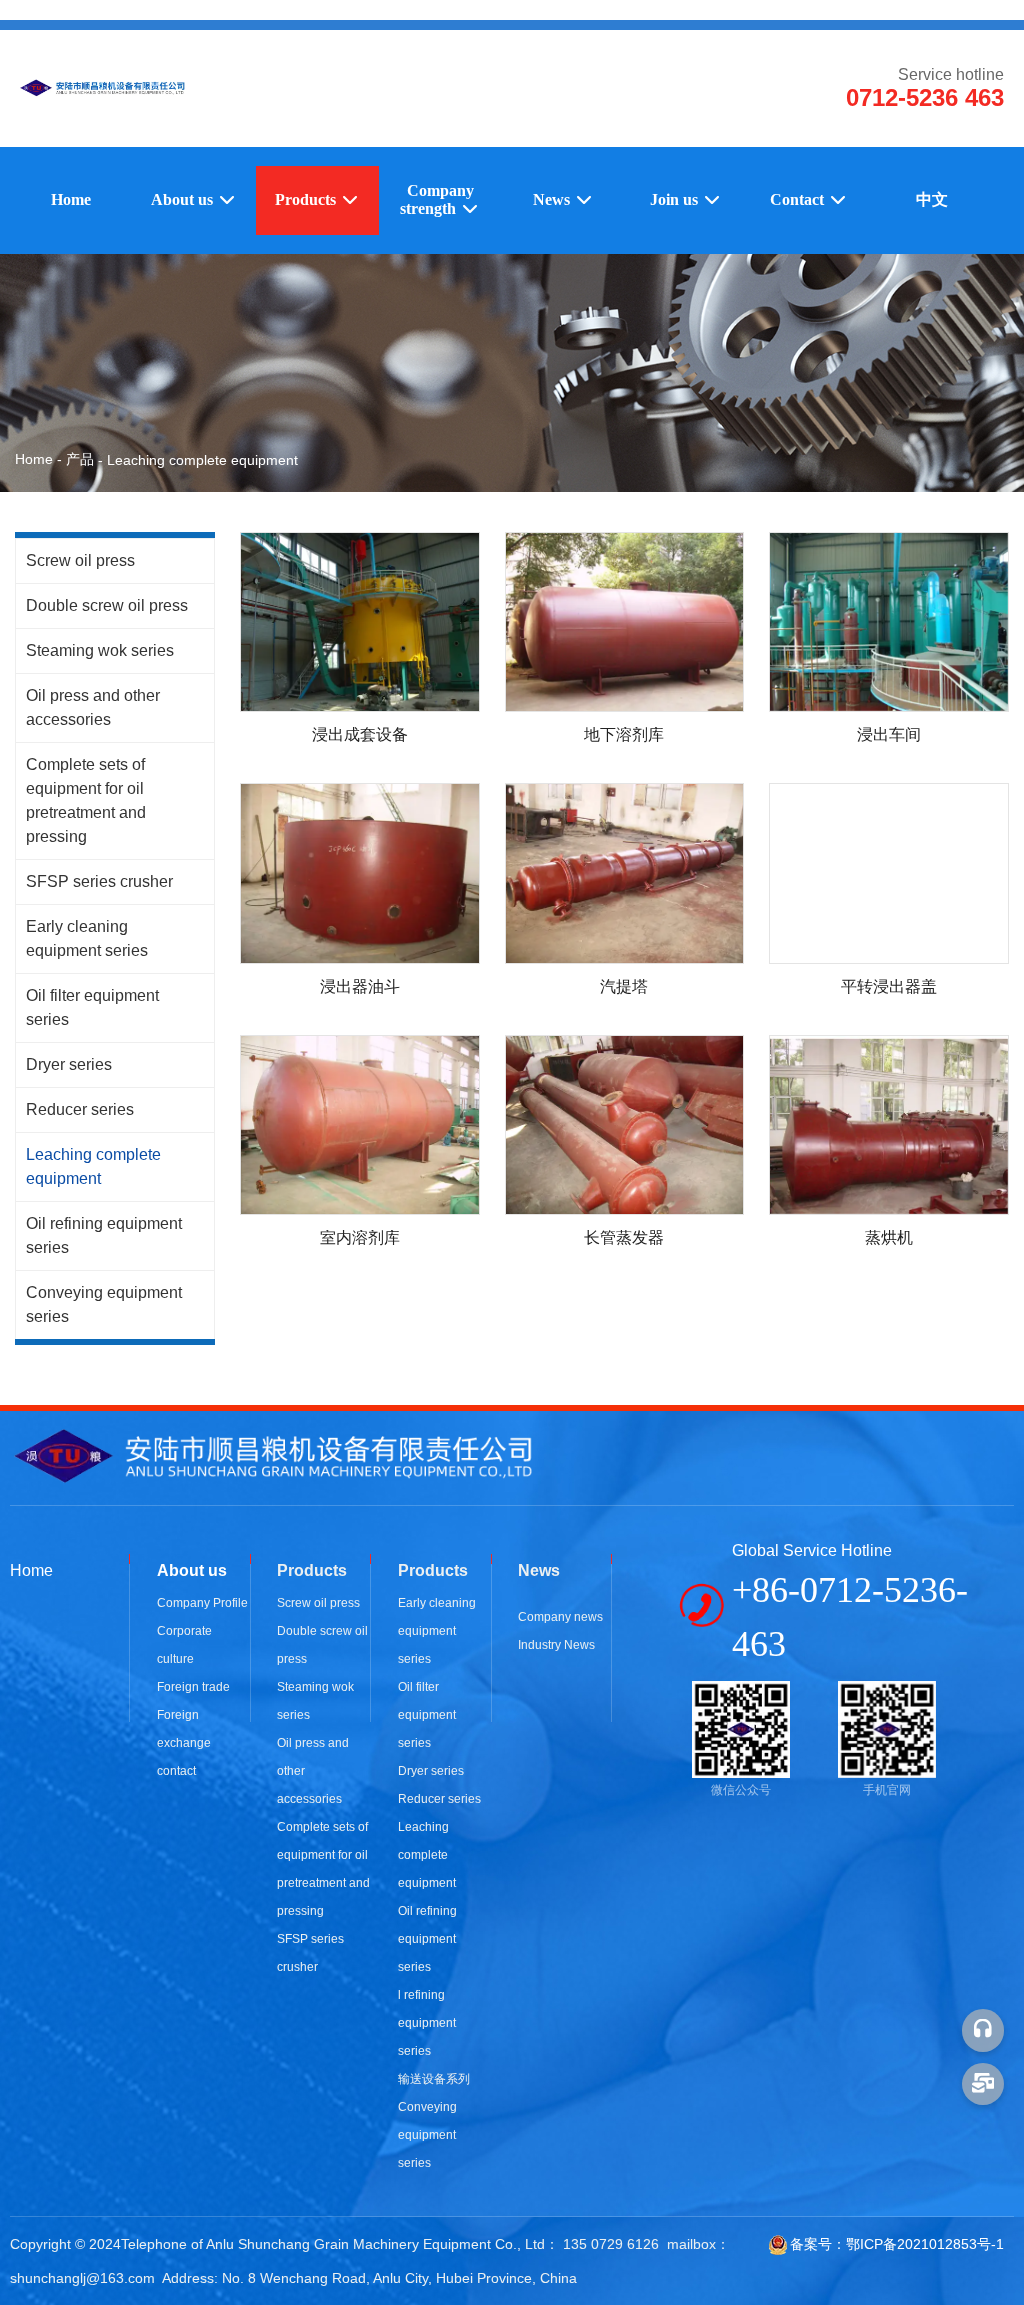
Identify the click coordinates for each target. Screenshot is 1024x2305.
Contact (799, 199)
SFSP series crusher (99, 881)
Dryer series (69, 1064)
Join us (676, 199)
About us (184, 199)
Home (71, 199)
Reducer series (80, 1109)
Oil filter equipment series (92, 1007)
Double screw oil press (107, 605)
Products (307, 199)
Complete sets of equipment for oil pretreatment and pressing (86, 800)
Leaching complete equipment (93, 1166)
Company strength (437, 199)
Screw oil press (80, 560)
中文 (932, 199)
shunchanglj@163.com (82, 2278)
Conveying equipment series (104, 1304)
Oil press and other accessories (93, 707)
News (553, 199)
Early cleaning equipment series (87, 938)
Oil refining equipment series (104, 1235)
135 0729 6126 (611, 2244)
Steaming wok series (100, 650)
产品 (80, 459)
